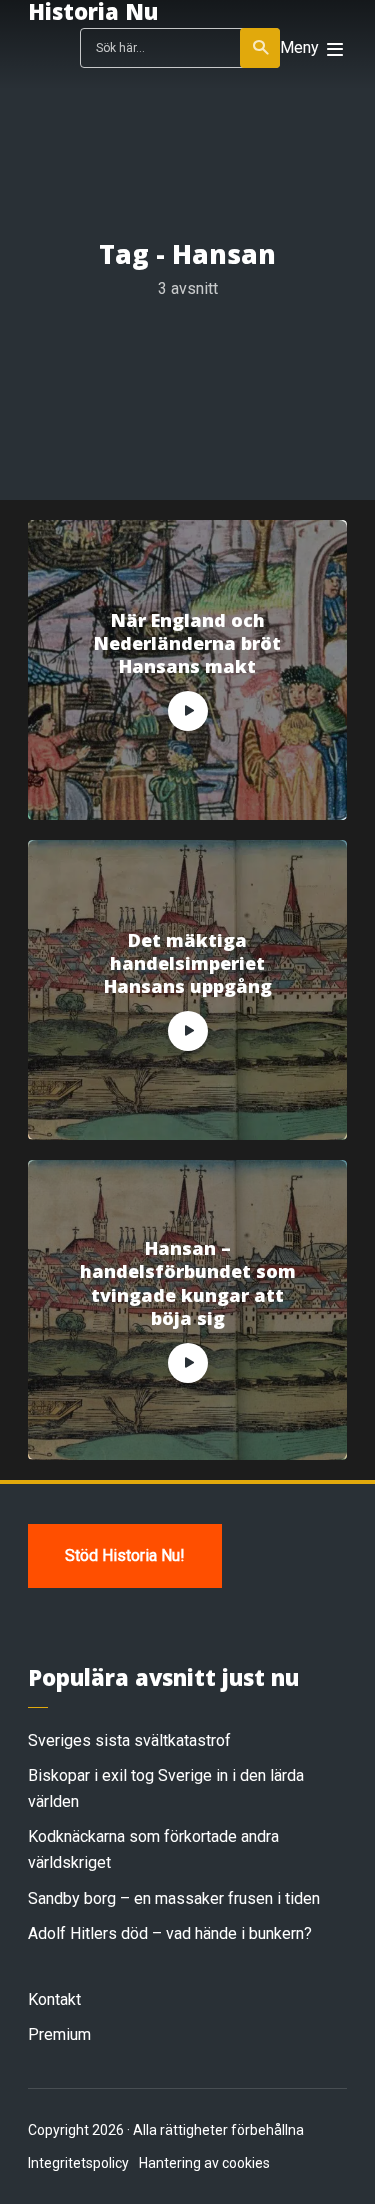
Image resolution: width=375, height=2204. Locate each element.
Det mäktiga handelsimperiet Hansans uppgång (188, 964)
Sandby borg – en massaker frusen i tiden (174, 1898)
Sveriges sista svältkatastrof (129, 1740)
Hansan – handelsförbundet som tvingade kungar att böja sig (188, 1283)
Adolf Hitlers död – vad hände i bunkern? (170, 1933)
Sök (260, 48)
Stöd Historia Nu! (125, 1555)
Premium (59, 2034)
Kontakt (54, 1999)
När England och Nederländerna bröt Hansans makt (187, 644)
